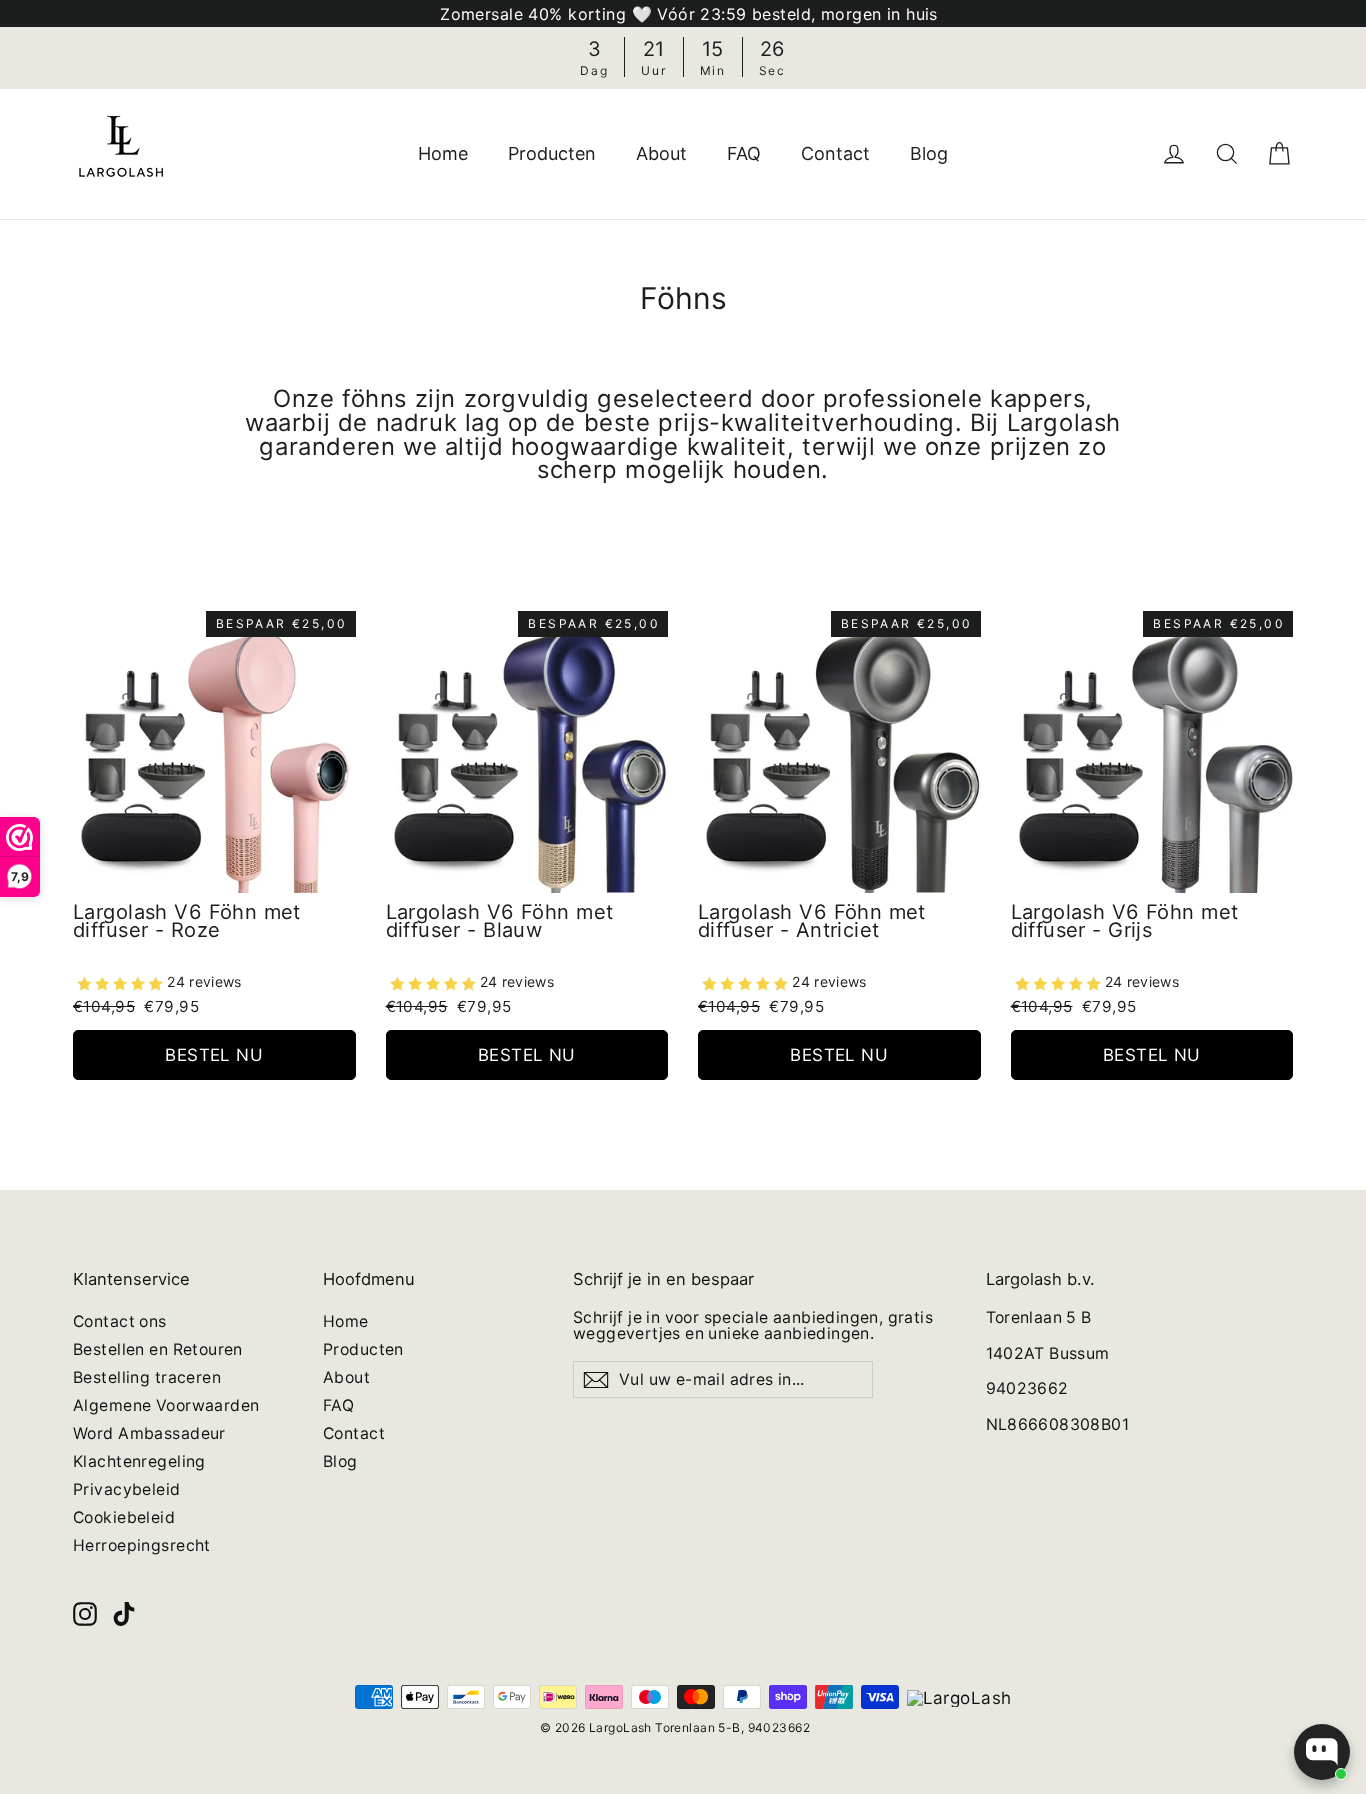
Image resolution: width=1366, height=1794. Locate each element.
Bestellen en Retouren (158, 1349)
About (661, 153)
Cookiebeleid (124, 1517)
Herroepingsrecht (142, 1545)
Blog (929, 153)
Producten (552, 153)
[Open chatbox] (1322, 1752)
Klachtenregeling (139, 1461)
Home (443, 153)
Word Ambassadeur (149, 1433)
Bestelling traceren (147, 1377)
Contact (835, 153)
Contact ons (120, 1321)
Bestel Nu (214, 1055)
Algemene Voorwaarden (166, 1405)
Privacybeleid (127, 1489)
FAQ (744, 153)
